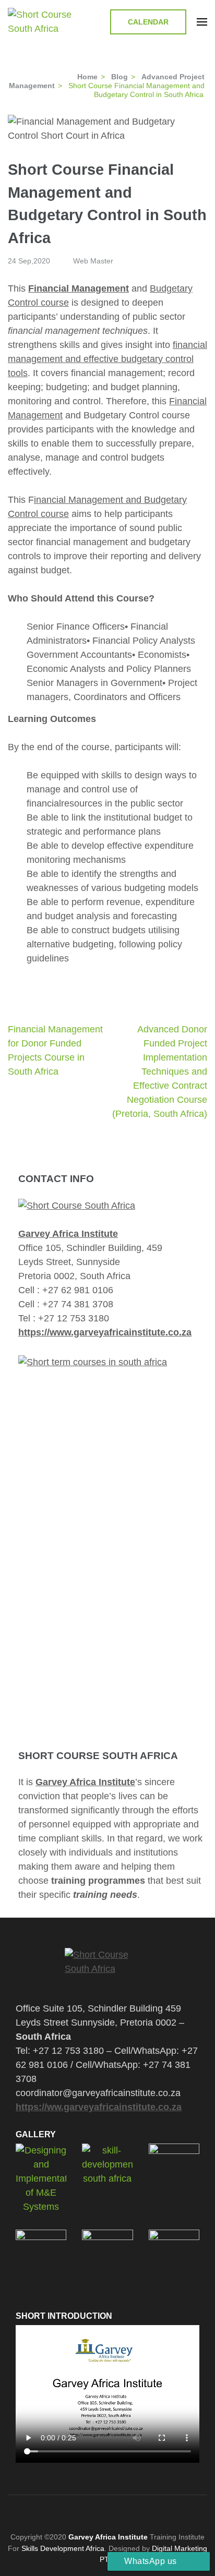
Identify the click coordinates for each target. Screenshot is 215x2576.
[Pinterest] (105, 2511)
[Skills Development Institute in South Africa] (107, 1968)
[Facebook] (66, 2511)
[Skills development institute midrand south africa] (77, 1206)
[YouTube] (138, 2511)
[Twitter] (85, 2511)
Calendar (148, 22)
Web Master (93, 261)
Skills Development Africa (63, 2548)
